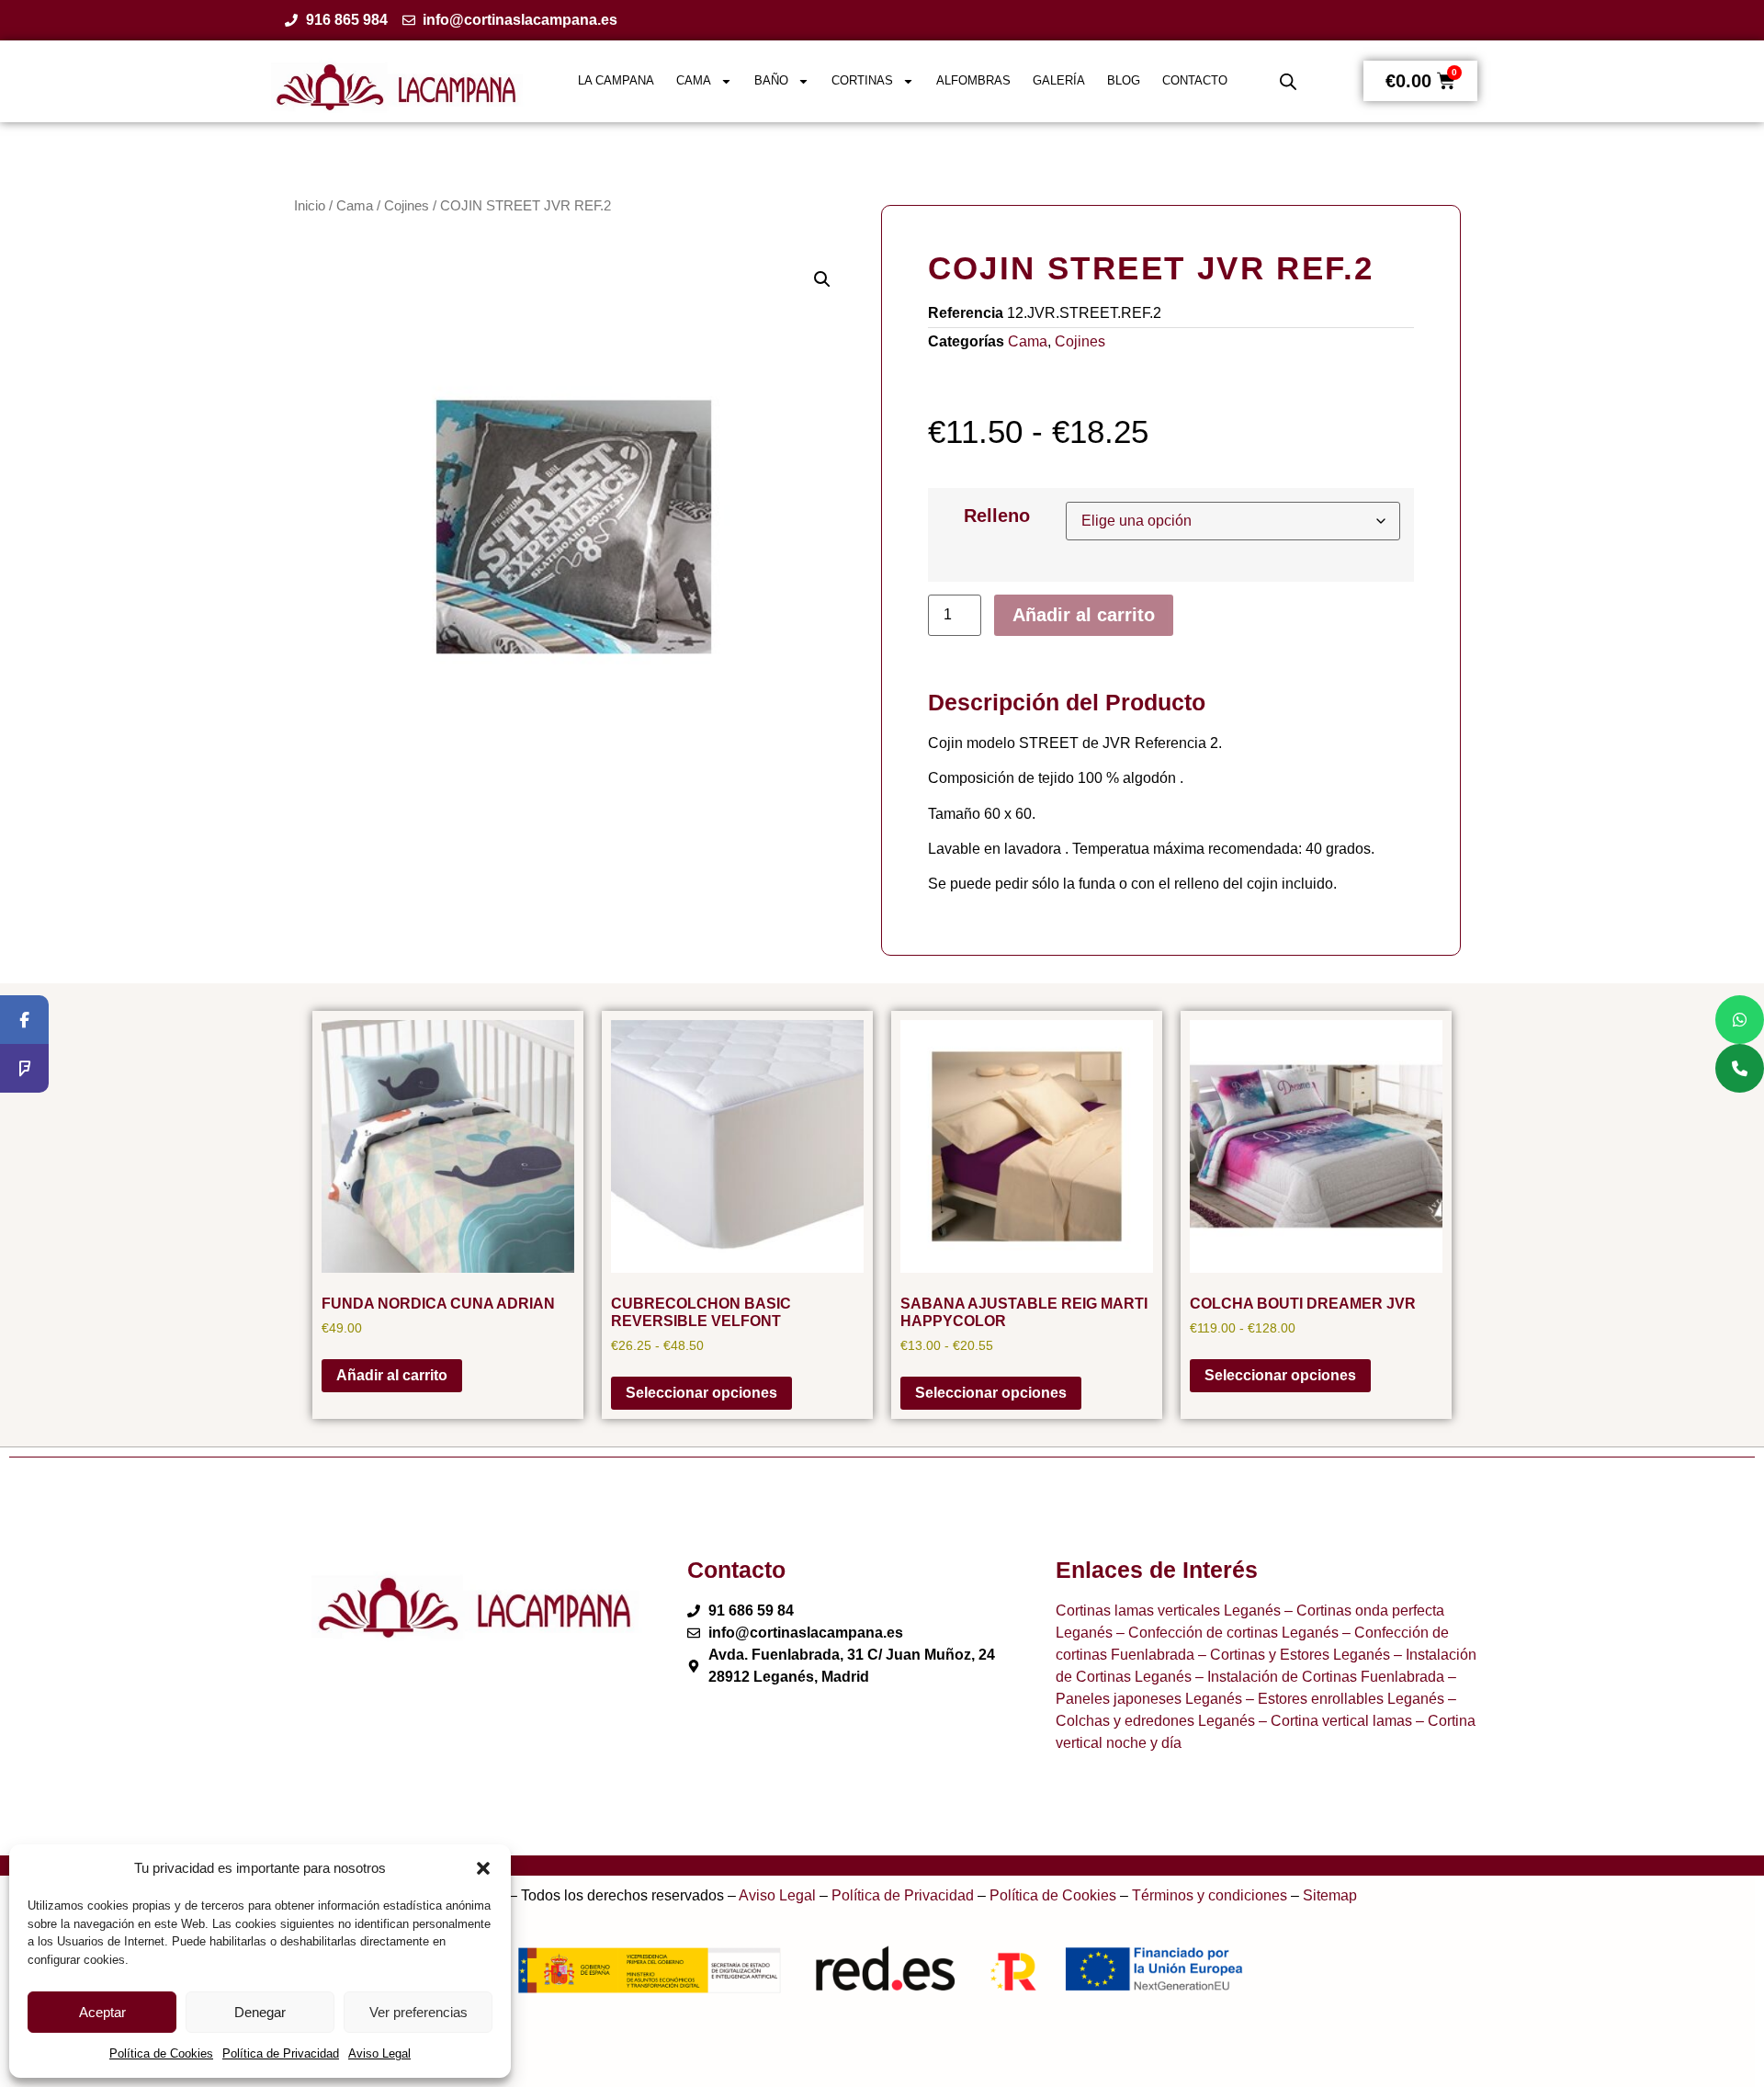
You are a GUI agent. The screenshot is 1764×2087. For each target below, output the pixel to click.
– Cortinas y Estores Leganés (1292, 1655)
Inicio (310, 206)
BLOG (1124, 80)
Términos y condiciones (1210, 1895)
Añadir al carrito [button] (392, 1375)
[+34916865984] (1740, 1068)
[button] (483, 1868)
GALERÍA (1059, 80)
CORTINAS (862, 80)
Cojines (407, 206)
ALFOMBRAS (973, 80)
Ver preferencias (418, 2012)
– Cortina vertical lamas (1334, 1721)
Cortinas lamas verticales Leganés (1168, 1611)
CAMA (694, 80)
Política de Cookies (161, 2053)
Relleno (997, 516)
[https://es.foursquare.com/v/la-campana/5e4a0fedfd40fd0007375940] (24, 1068)
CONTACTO (1195, 80)
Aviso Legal (379, 2053)
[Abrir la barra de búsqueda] (1288, 82)
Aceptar (102, 2012)
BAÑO (771, 80)
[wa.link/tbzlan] (1740, 1020)
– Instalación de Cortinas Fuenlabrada (1318, 1677)
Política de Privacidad (281, 2053)
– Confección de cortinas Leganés (1226, 1633)
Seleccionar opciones (701, 1393)
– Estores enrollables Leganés (1343, 1699)
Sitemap (1330, 1895)
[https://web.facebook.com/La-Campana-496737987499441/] (24, 1020)
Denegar (260, 2012)
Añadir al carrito (1084, 615)
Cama (355, 206)
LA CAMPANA (616, 80)
